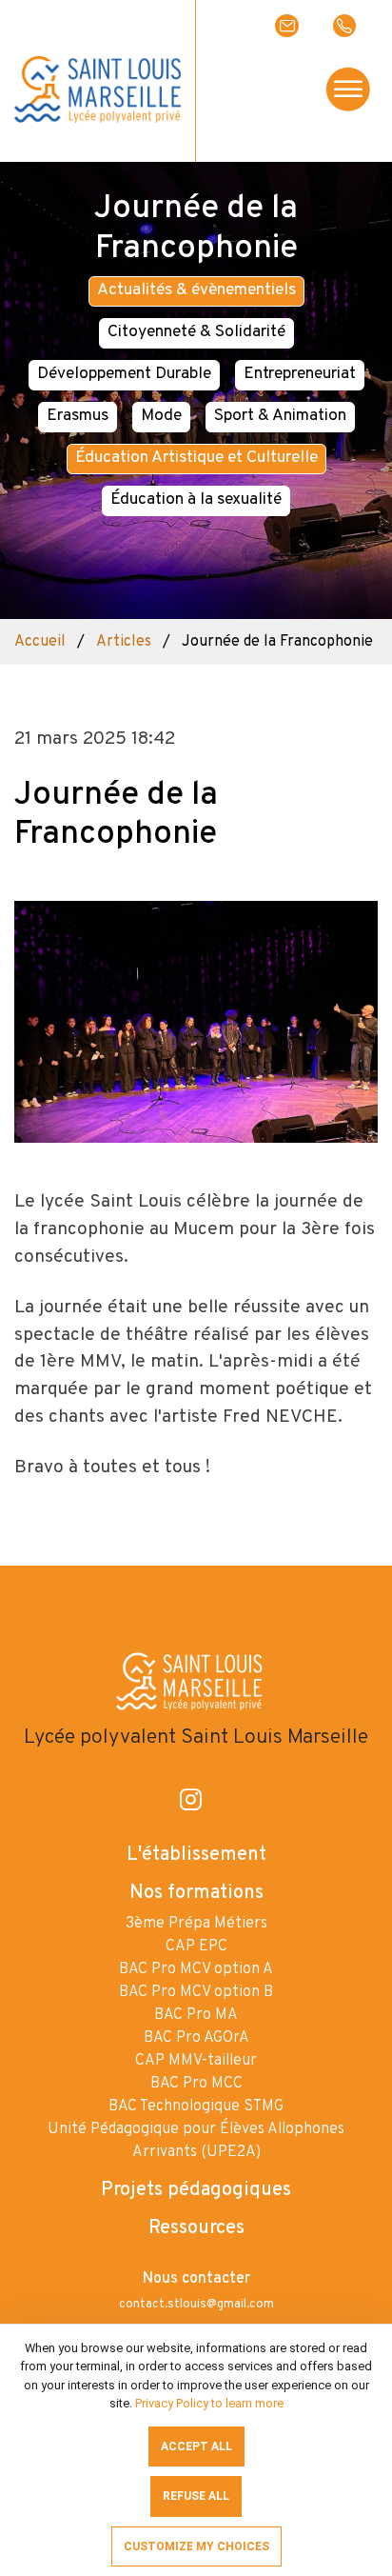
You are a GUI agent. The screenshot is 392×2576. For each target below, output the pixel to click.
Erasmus (78, 416)
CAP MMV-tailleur (196, 2061)
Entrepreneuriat (300, 374)
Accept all (196, 2446)
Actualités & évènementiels (196, 290)
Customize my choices (196, 2546)
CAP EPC (196, 1947)
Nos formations (196, 1893)
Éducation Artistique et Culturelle (196, 458)
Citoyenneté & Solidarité (196, 332)
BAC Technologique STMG (196, 2107)
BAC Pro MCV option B (196, 1992)
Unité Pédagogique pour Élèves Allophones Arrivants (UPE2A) (196, 2141)
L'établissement (196, 1855)
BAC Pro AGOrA (196, 2038)
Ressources (196, 2228)
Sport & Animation (280, 416)
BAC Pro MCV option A (196, 1969)
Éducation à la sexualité (196, 500)
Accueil (40, 642)
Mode (161, 416)
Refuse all (196, 2496)
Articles (124, 642)
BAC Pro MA (196, 2015)
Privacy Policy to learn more (208, 2403)
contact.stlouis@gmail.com (196, 2305)
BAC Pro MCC (196, 2084)
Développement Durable (124, 374)
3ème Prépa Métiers (196, 1924)
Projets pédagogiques (196, 2190)
